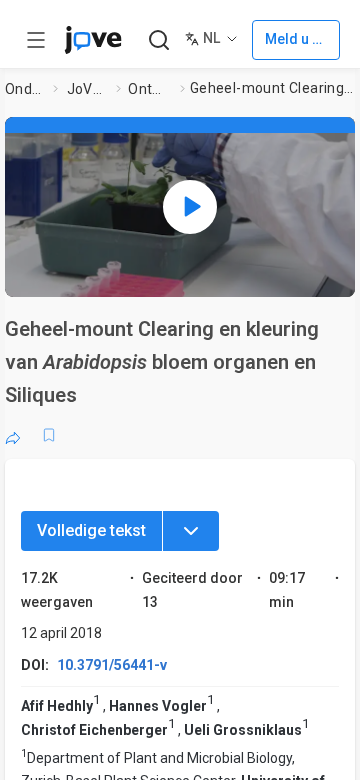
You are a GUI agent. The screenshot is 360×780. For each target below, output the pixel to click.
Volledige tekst (91, 530)
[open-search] (158, 40)
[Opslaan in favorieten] (49, 435)
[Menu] (191, 531)
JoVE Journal (88, 89)
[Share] (13, 435)
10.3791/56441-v (112, 665)
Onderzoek (25, 89)
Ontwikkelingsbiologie (150, 89)
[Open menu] (36, 40)
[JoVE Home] (93, 40)
